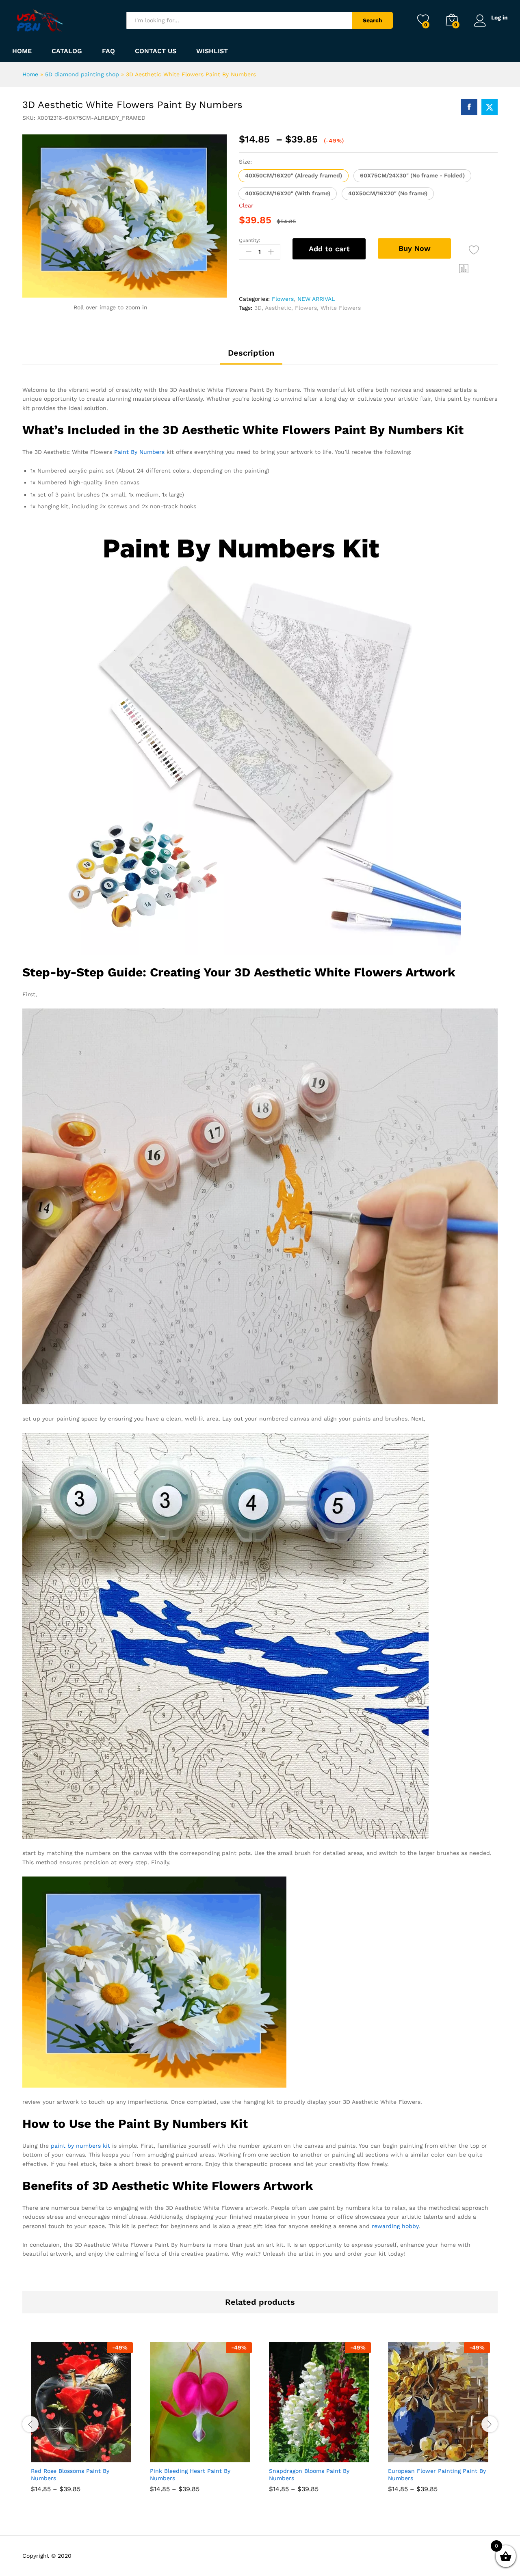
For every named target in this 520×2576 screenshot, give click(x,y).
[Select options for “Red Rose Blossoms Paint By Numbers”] (52, 2453)
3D (258, 308)
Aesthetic (278, 308)
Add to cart (329, 249)
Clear (246, 205)
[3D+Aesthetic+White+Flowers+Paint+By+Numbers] (490, 107)
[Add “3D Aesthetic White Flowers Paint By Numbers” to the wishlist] (474, 250)
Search (373, 20)
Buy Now (415, 248)
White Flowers (341, 308)
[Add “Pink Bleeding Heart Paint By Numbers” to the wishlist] (208, 2453)
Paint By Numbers (139, 452)
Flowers (283, 299)
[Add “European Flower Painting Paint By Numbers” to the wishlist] (446, 2453)
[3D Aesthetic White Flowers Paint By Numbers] (469, 107)
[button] (294, 176)
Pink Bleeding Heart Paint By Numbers (190, 2475)
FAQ (108, 51)
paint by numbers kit (80, 2146)
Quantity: (250, 240)
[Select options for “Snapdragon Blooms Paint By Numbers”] (290, 2453)
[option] (82, 2423)
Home (22, 51)
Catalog (67, 51)
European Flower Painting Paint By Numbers (437, 2475)
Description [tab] (251, 353)
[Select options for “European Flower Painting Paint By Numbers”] (409, 2453)
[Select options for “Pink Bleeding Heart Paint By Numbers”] (171, 2453)
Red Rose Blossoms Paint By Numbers (70, 2475)
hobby (410, 2226)
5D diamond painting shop (82, 74)
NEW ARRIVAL (316, 299)
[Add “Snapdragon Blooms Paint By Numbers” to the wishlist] (327, 2453)
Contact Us (156, 51)
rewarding (386, 2226)
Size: (245, 162)
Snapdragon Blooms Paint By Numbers (309, 2475)
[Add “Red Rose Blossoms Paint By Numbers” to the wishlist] (89, 2453)
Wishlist (212, 51)
